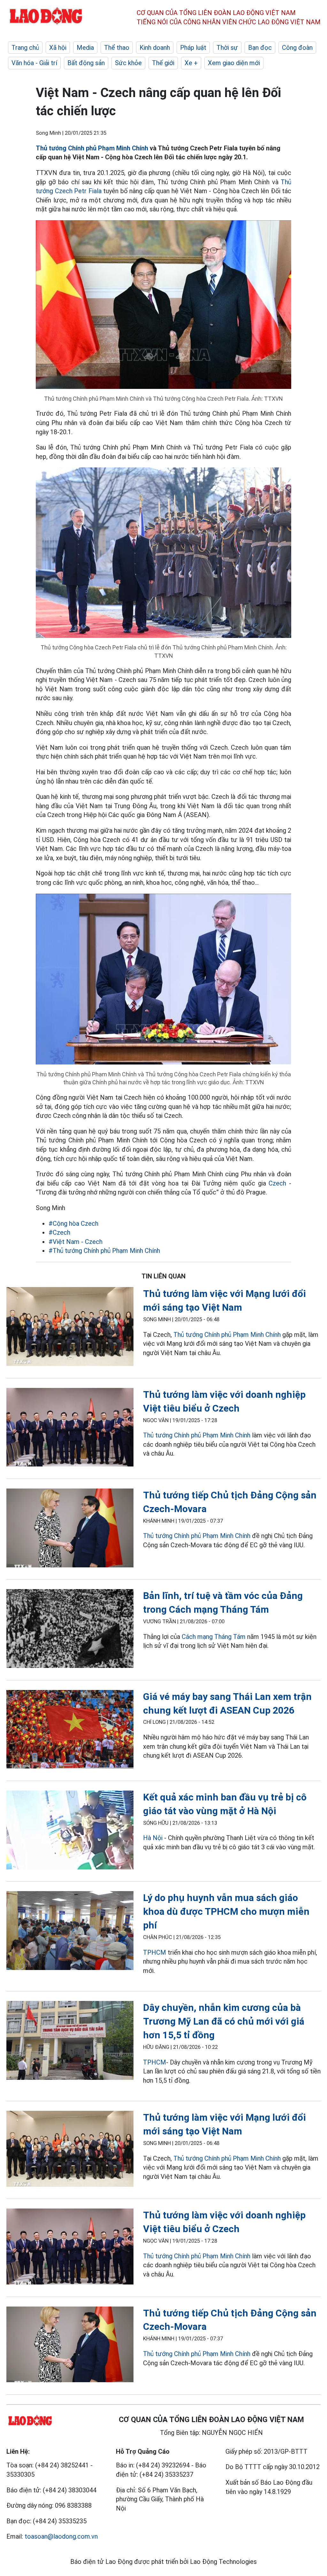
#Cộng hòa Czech (73, 1224)
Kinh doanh (155, 48)
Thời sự (227, 48)
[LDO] (70, 1328)
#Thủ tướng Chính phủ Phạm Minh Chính (104, 1251)
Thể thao (117, 48)
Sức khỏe (128, 63)
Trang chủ (25, 48)
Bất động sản (86, 63)
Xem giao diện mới (234, 63)
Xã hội (58, 48)
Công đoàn (297, 48)
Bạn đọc (260, 48)
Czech (277, 1183)
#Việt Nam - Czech (76, 1242)
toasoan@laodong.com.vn (61, 2536)
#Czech (59, 1232)
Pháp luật (193, 48)
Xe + (191, 63)
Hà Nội (153, 1838)
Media (85, 48)
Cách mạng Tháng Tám (214, 1637)
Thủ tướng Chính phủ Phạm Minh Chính (92, 148)
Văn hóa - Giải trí (34, 63)
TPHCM (155, 1952)
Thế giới (163, 63)
